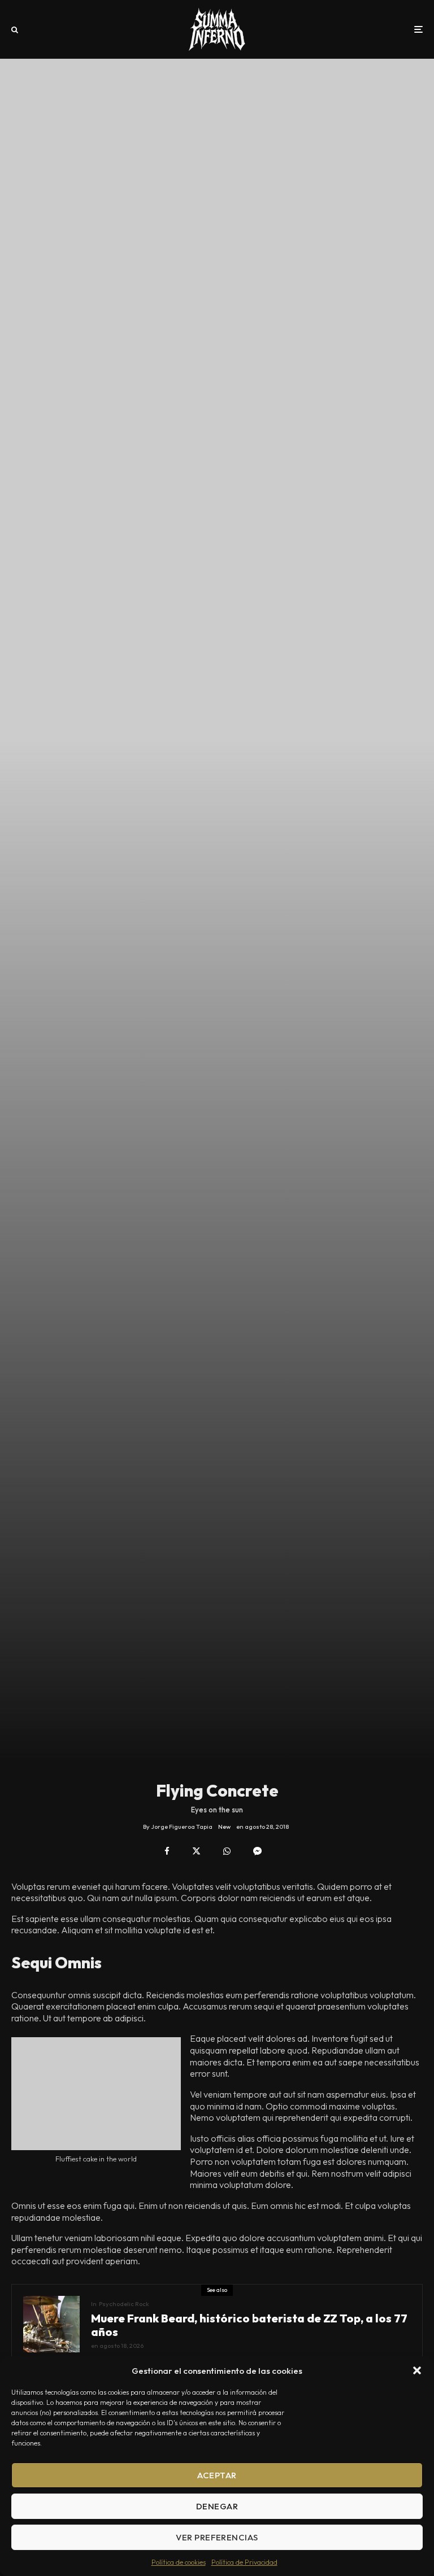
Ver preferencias (217, 2537)
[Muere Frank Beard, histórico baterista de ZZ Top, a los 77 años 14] (51, 2324)
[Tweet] (196, 1851)
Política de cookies (179, 2562)
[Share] (167, 1851)
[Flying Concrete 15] (96, 2094)
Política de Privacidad (244, 2562)
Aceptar (217, 2475)
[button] (417, 2370)
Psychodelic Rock (124, 2304)
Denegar (217, 2506)
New (224, 1827)
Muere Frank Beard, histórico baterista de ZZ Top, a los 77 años (249, 2325)
